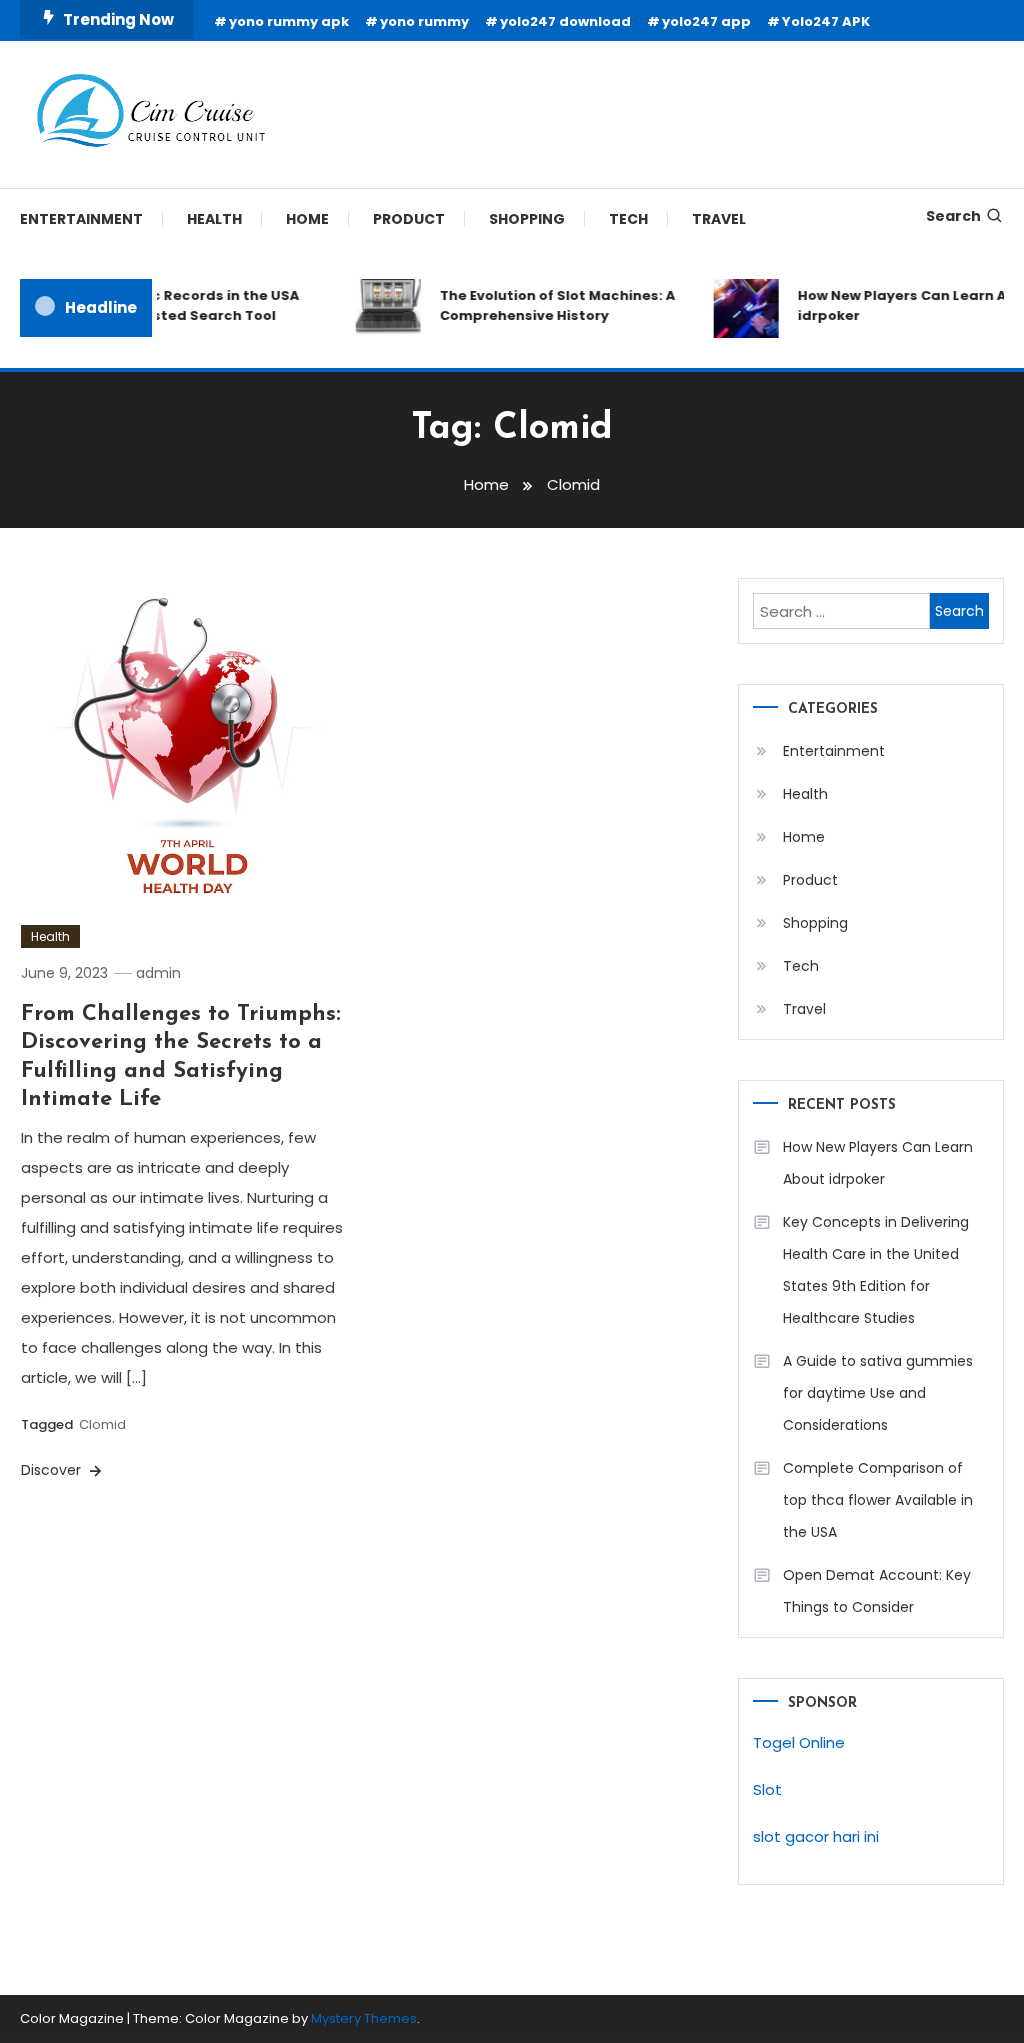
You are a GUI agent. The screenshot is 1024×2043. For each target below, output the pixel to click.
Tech (628, 219)
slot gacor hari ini (816, 1836)
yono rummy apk (289, 21)
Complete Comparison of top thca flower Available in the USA (878, 1500)
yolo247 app (706, 21)
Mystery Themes (364, 2018)
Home (307, 219)
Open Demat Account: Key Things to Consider (877, 1591)
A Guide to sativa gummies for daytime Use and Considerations (878, 1393)
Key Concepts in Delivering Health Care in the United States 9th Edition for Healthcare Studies (876, 1270)
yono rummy (424, 21)
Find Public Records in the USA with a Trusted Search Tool (182, 305)
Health (214, 219)
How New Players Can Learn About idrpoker (878, 1163)
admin (158, 973)
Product (409, 219)
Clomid (102, 1424)
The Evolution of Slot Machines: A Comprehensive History (549, 305)
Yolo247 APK (826, 21)
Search (953, 216)
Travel (719, 219)
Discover (53, 1470)
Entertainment (81, 219)
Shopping (527, 219)
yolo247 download (565, 21)
